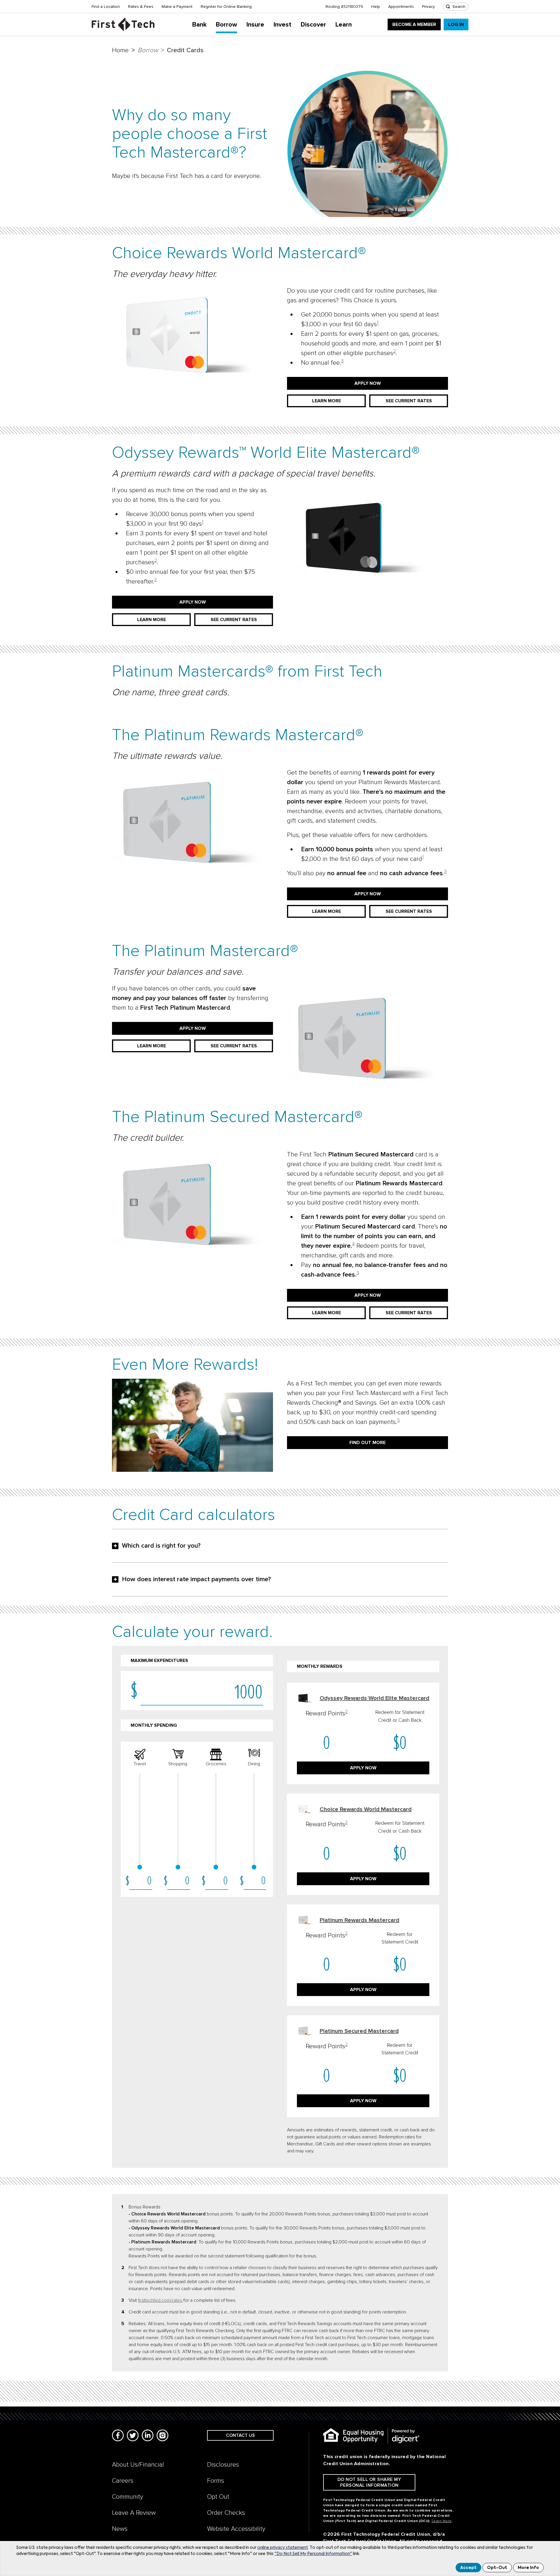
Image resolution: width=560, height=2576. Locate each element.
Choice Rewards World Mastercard (366, 1809)
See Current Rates (409, 401)
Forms (216, 2481)
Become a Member (414, 25)
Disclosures (223, 2465)
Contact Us (240, 2435)
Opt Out (218, 2497)
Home (120, 50)
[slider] (140, 1867)
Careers (123, 2481)
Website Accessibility (236, 2529)
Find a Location (106, 7)
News (120, 2529)
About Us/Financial (138, 2465)
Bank (199, 25)
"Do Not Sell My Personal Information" (313, 2554)
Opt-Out (497, 2568)
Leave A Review (134, 2513)
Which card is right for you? (161, 1546)
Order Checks (226, 2513)
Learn (344, 25)
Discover (313, 25)
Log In (456, 25)
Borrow (226, 25)
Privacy (428, 7)
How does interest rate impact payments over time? (196, 1579)
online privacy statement (283, 2548)
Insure (255, 25)
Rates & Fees (141, 7)
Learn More (327, 401)
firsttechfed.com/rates (160, 2300)
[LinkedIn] (148, 2435)
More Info (528, 2568)
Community (128, 2497)
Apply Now (368, 383)
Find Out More (367, 1443)
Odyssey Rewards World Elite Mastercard (374, 1698)
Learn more (442, 2521)
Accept (468, 2568)
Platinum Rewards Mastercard (359, 1920)
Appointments (401, 7)
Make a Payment (177, 7)
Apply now (363, 1768)
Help (376, 7)
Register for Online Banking (226, 7)
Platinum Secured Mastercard (359, 2031)
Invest (282, 25)
